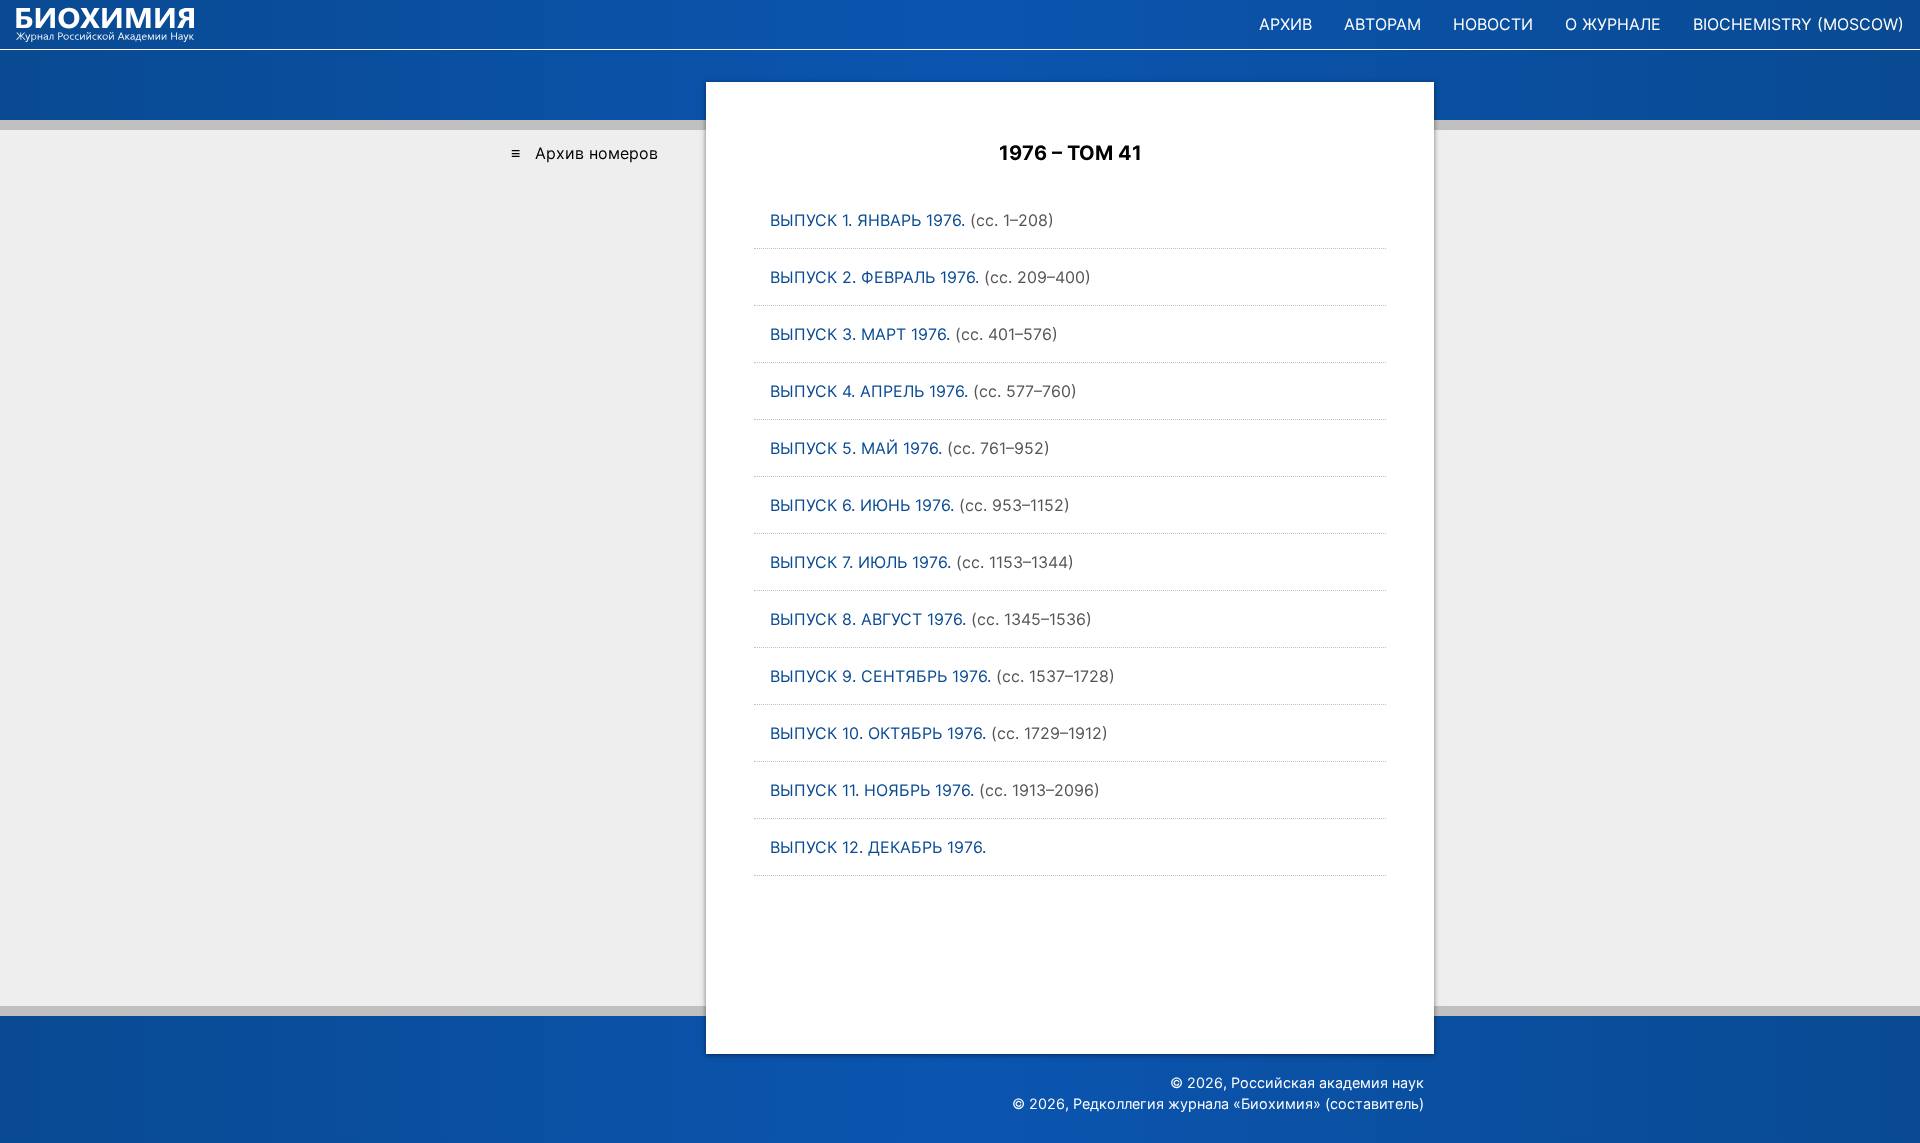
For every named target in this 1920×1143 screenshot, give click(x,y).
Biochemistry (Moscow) (1798, 24)
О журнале (1613, 24)
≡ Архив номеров (584, 153)
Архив (1285, 24)
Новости (1493, 24)
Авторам (1382, 24)
